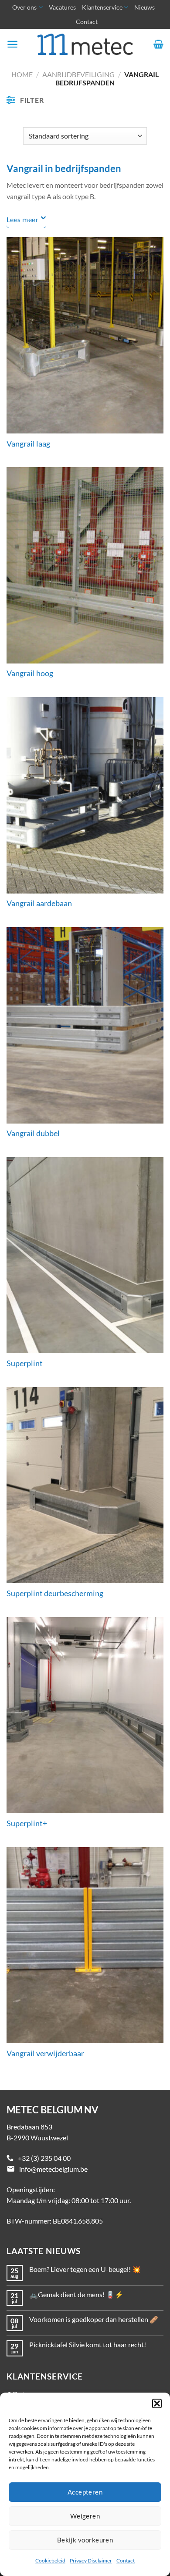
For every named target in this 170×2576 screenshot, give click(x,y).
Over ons (24, 7)
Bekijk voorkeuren (85, 2540)
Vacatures (62, 7)
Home (22, 74)
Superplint (25, 1363)
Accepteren (85, 2492)
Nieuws (144, 7)
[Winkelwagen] (158, 44)
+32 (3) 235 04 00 (44, 2158)
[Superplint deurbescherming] (85, 1485)
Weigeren (85, 2516)
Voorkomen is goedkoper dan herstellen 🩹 (94, 2319)
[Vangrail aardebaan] (85, 795)
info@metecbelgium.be (53, 2169)
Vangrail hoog (30, 673)
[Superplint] (85, 1255)
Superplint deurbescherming (55, 1593)
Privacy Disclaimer (91, 2561)
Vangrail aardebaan (39, 903)
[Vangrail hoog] (85, 565)
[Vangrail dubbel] (85, 1025)
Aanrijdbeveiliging (78, 74)
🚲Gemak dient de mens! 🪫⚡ (76, 2294)
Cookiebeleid (50, 2561)
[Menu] (12, 44)
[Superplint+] (85, 1715)
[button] (157, 2403)
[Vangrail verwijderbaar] (85, 1945)
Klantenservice (102, 7)
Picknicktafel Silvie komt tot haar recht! (88, 2344)
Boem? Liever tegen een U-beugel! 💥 (85, 2269)
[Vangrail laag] (85, 335)
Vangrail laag (28, 444)
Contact (126, 2561)
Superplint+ (27, 1823)
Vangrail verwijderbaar (45, 2053)
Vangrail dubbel (33, 1133)
